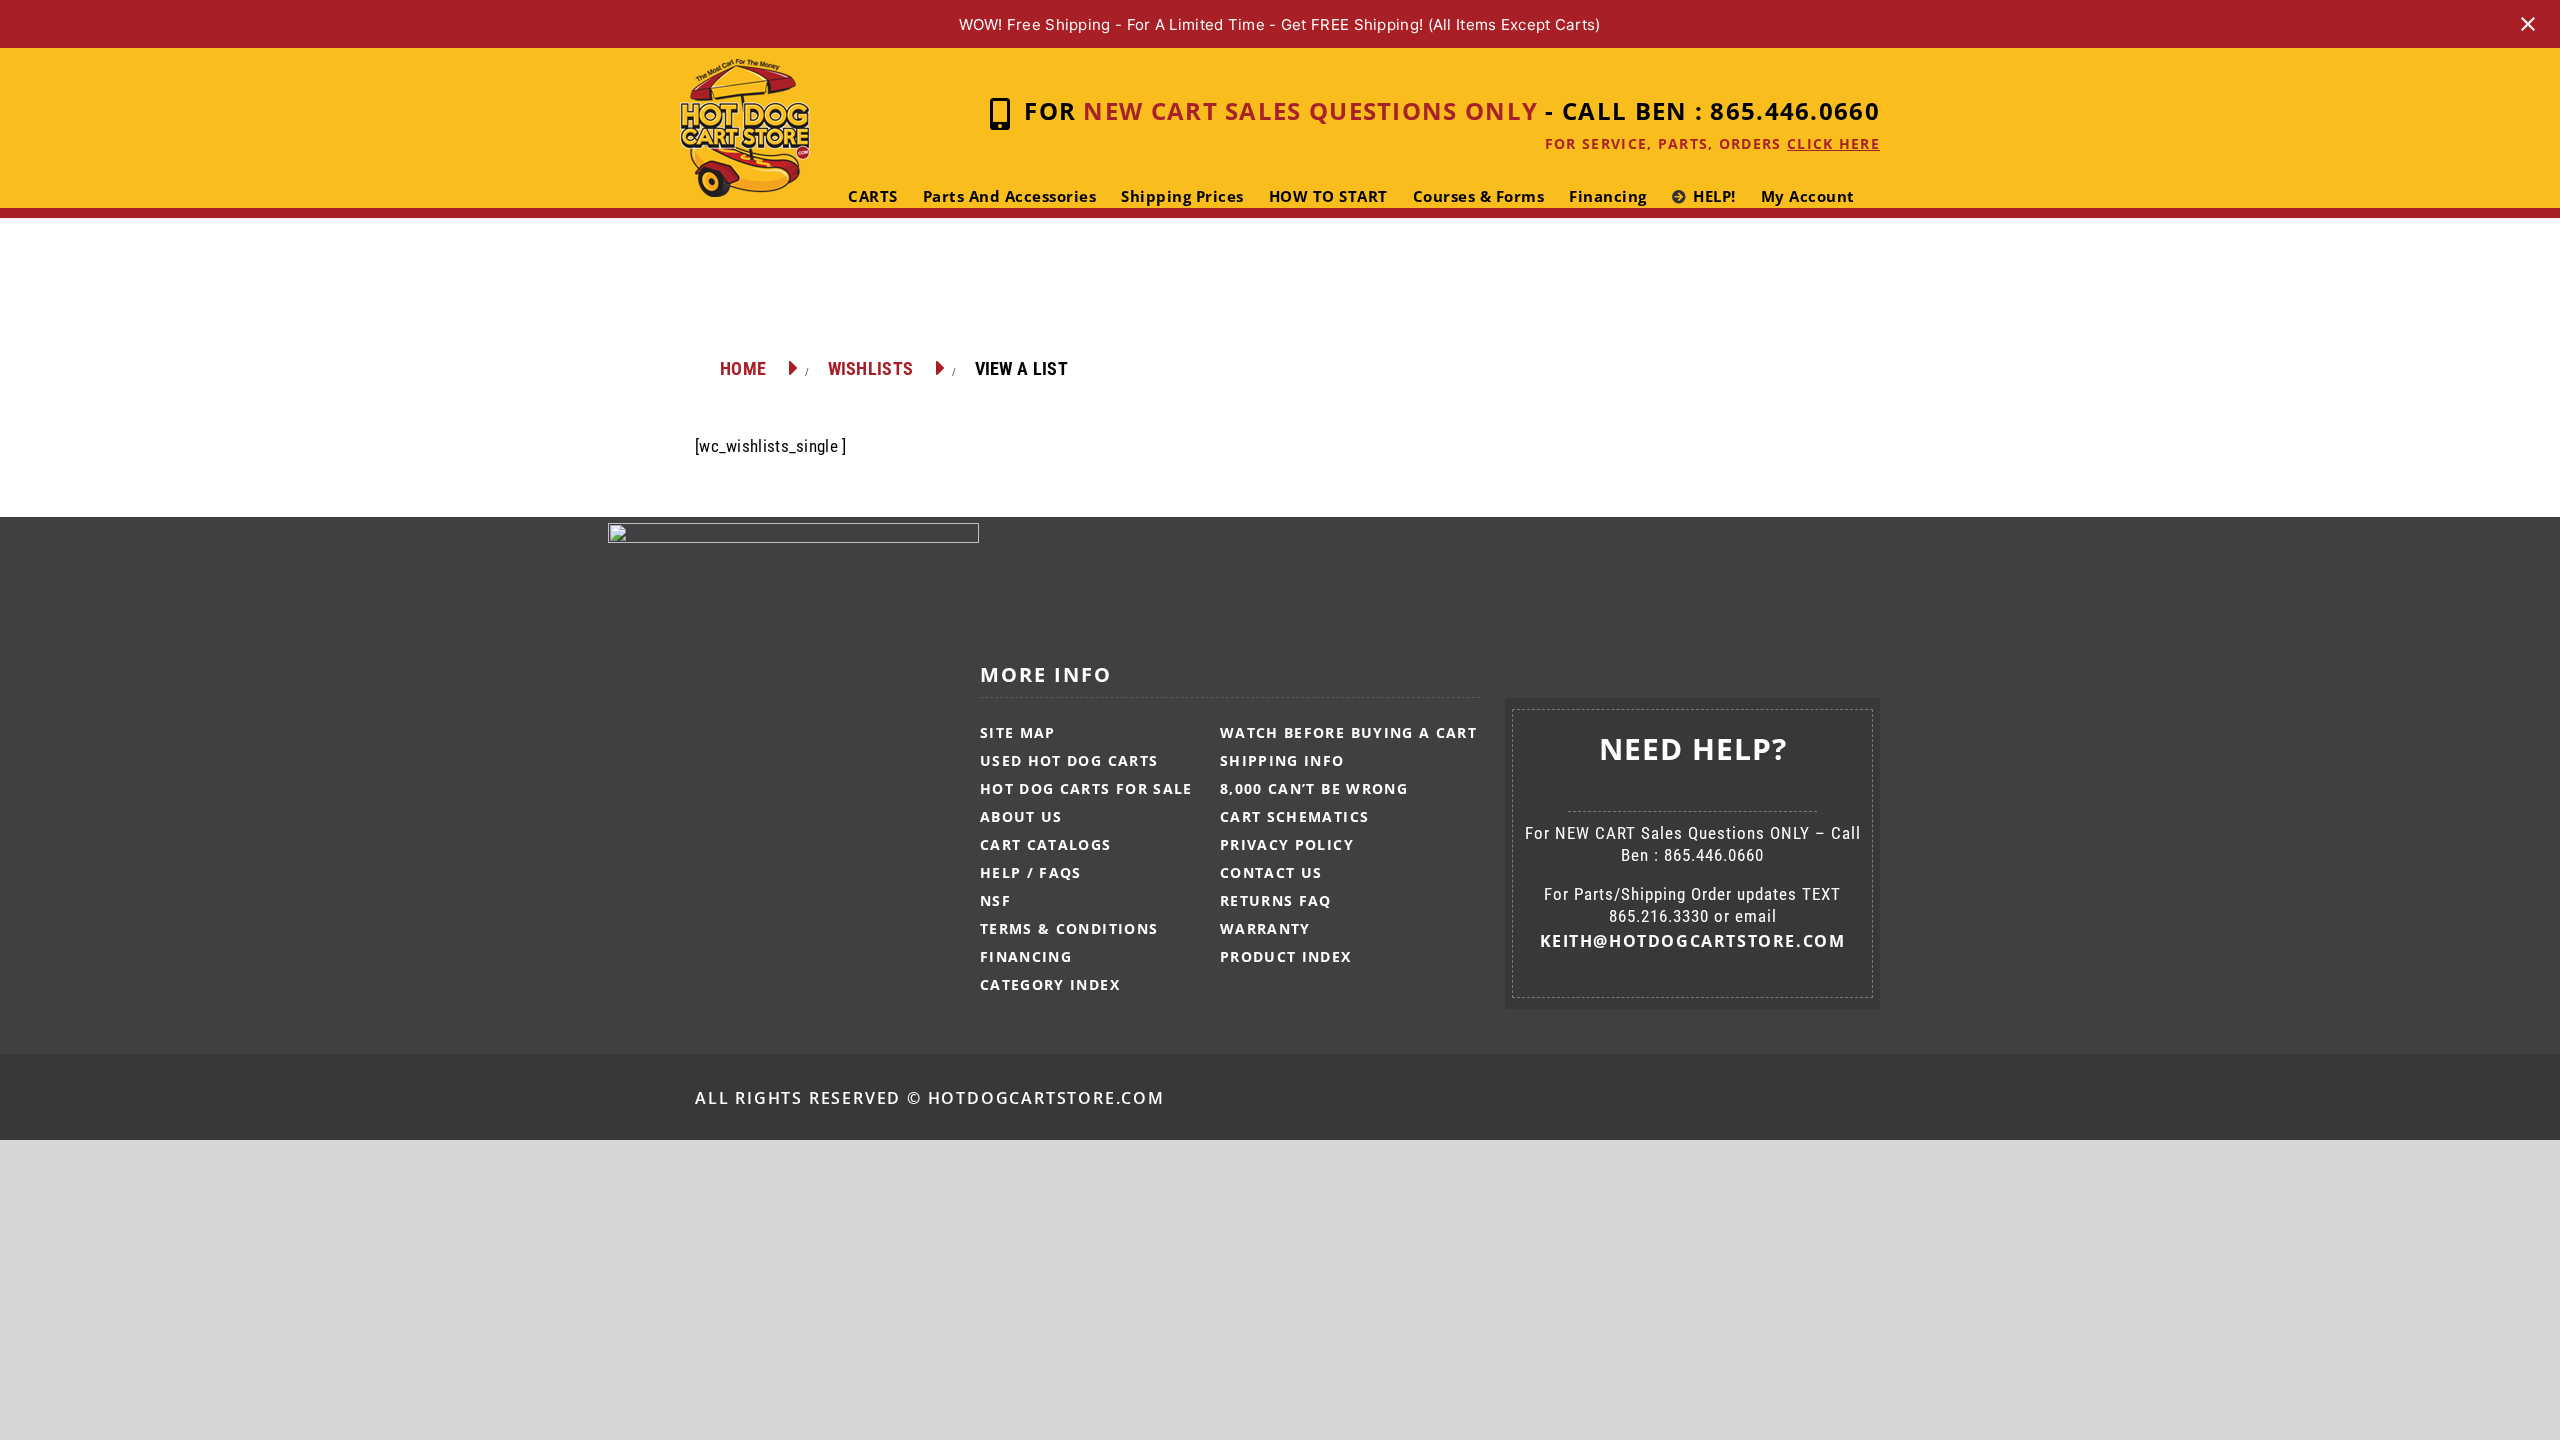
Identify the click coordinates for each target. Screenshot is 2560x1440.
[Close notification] (2528, 24)
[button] (904, 277)
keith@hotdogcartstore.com (1693, 941)
